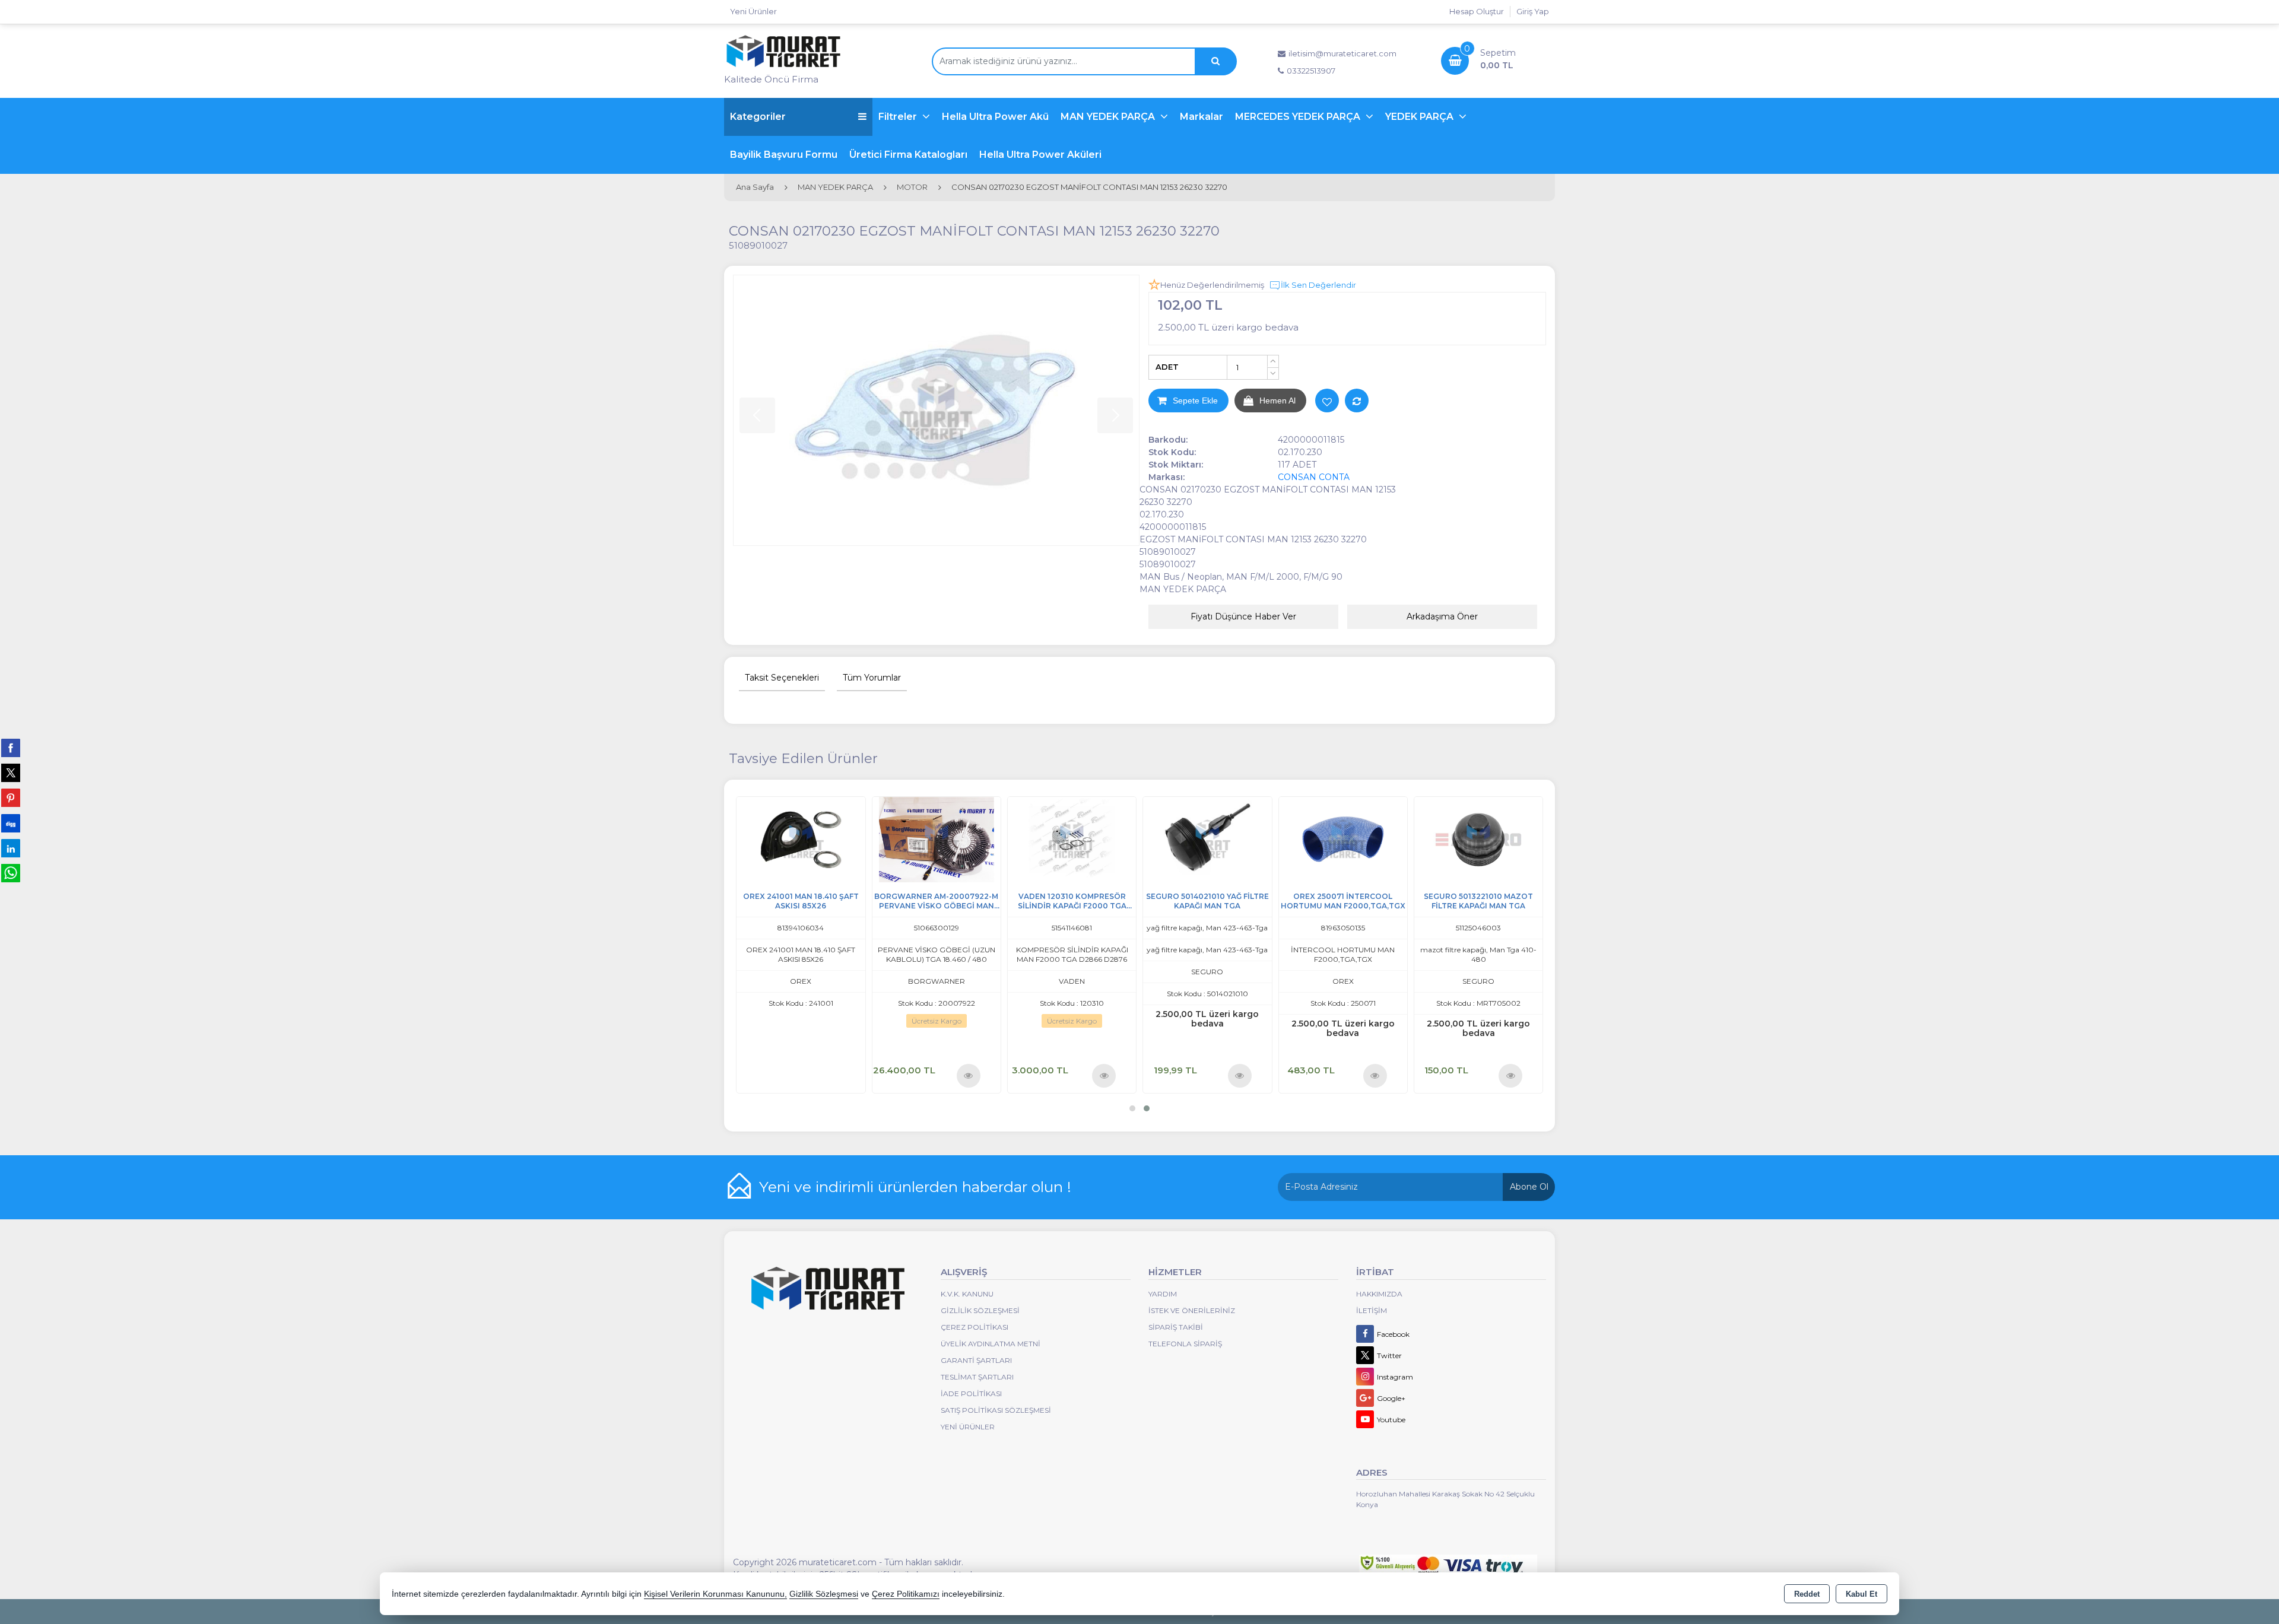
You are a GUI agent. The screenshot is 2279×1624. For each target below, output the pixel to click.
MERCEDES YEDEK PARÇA (1299, 117)
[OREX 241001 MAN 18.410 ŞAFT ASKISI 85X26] (1342, 839)
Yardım (1163, 1294)
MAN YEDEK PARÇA (1109, 117)
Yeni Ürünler (968, 1427)
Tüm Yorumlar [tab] (872, 678)
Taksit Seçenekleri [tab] (782, 678)
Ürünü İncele (833, 1075)
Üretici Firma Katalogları (908, 155)
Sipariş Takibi (1176, 1327)
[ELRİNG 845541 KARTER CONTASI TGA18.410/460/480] (936, 839)
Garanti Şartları (976, 1360)
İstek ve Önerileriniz (1192, 1310)
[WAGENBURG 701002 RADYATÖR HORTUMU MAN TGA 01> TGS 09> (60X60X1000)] (800, 839)
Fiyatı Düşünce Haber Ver (1243, 616)
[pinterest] (11, 797)
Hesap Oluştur (1477, 11)
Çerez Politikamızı (906, 1594)
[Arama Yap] (1215, 61)
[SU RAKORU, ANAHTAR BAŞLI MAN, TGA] (1207, 839)
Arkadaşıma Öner (1442, 616)
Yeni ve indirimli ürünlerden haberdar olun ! (915, 1187)
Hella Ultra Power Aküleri (1040, 155)
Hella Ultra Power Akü (995, 117)
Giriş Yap (1533, 11)
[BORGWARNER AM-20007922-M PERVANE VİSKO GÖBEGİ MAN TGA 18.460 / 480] (1478, 839)
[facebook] (11, 748)
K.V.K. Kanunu (967, 1294)
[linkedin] (11, 848)
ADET (1167, 367)
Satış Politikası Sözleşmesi (996, 1410)
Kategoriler (758, 117)
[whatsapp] (11, 873)
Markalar (1202, 117)
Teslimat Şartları (977, 1377)
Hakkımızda (1379, 1294)
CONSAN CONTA (1314, 477)
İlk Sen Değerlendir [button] (1318, 285)
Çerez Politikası (975, 1327)
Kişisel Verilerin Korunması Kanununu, (715, 1594)
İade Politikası (971, 1393)
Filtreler (899, 117)
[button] (1132, 1108)
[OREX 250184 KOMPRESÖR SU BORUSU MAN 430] (1071, 839)
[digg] (11, 823)
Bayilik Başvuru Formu (784, 155)
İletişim (1372, 1310)
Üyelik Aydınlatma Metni (991, 1344)
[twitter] (11, 773)
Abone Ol (1529, 1187)
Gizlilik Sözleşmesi (980, 1310)
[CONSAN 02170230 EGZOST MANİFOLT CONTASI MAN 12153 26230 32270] (936, 410)
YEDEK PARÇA (1421, 117)
